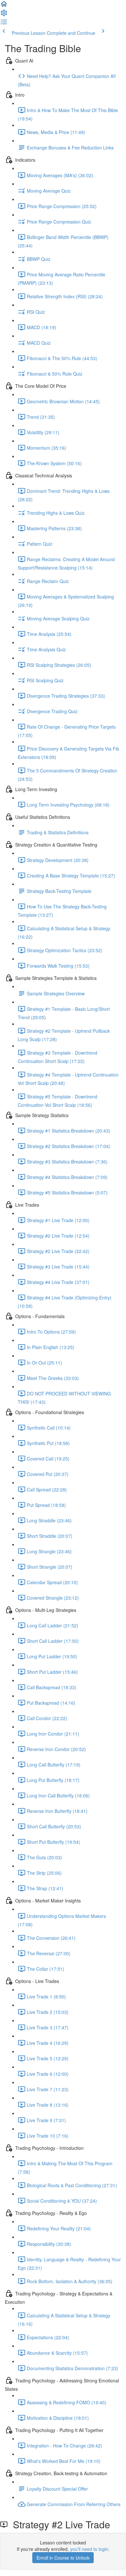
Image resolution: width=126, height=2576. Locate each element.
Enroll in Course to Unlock (63, 2558)
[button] (4, 6)
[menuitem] (4, 15)
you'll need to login (89, 2549)
